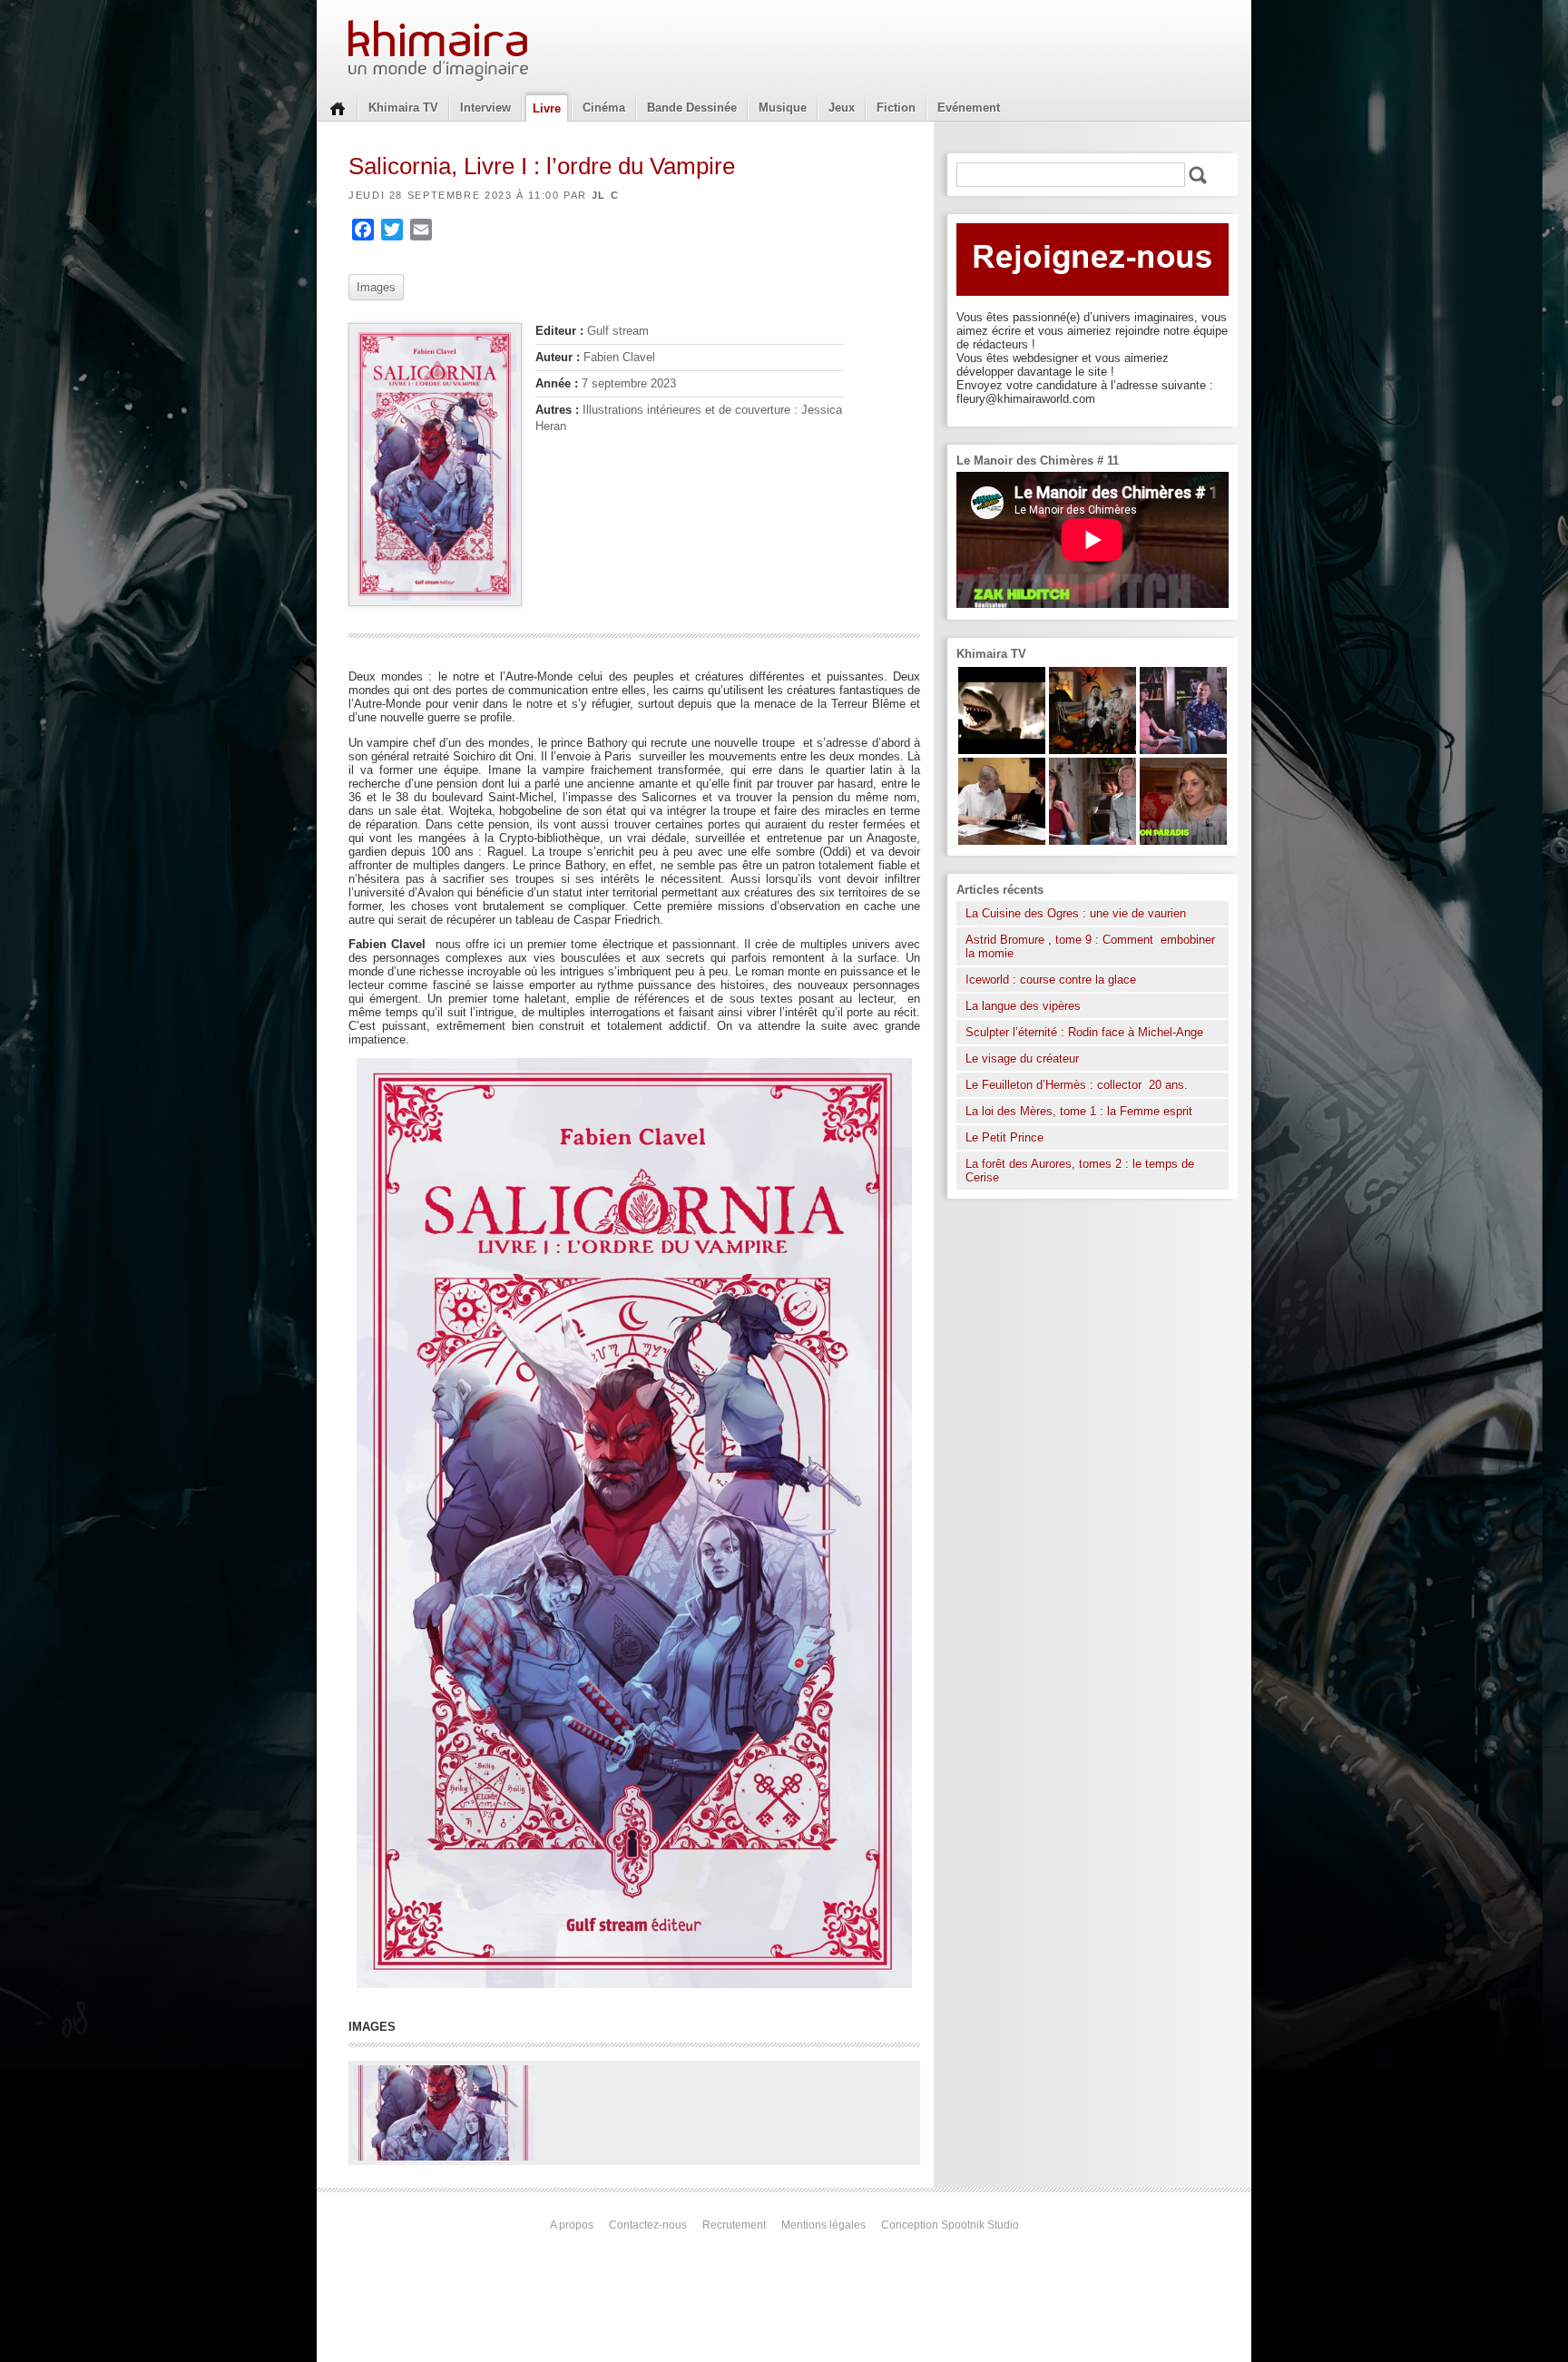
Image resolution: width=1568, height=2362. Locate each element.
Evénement (969, 108)
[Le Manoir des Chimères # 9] (1183, 841)
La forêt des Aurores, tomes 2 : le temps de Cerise (1080, 1171)
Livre (547, 108)
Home (338, 107)
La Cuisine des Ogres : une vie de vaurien (1076, 913)
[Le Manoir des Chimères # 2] (1093, 841)
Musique (783, 108)
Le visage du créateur (1022, 1058)
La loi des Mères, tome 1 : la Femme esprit (1079, 1111)
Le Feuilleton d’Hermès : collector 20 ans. (1078, 1085)
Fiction (896, 108)
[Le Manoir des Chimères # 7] (1093, 750)
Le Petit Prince (1004, 1137)
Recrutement (734, 2225)
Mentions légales (823, 2225)
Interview (485, 108)
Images (376, 287)
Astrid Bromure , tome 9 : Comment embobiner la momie (1090, 946)
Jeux (842, 108)
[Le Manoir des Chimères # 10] (1002, 750)
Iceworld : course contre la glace (1051, 980)
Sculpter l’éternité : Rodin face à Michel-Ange (1084, 1032)
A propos (572, 2225)
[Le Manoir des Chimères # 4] (1002, 841)
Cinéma (604, 108)
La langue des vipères (1023, 1006)
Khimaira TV (403, 108)
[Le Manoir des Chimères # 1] (1183, 750)
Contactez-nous (648, 2225)
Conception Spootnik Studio (950, 2225)
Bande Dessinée (692, 108)
